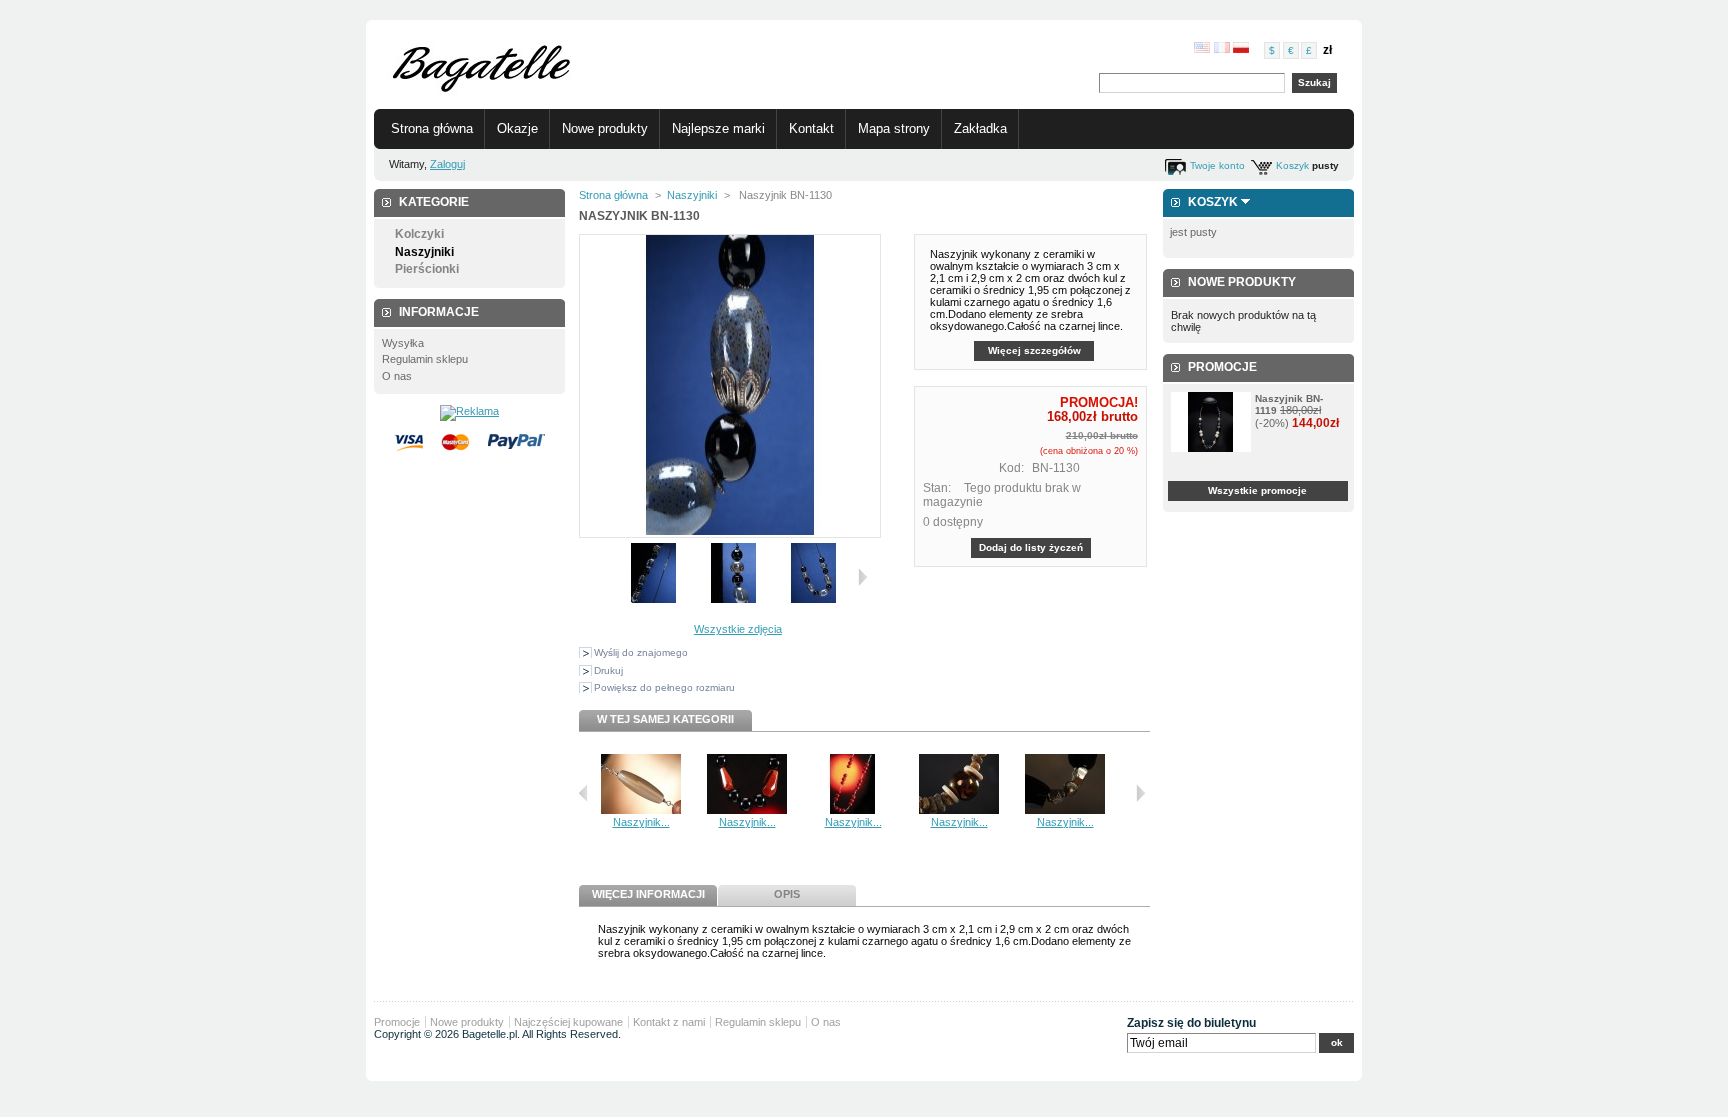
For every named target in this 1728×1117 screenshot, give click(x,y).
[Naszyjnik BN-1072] (1065, 810)
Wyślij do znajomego (641, 652)
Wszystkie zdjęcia (738, 629)
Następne (862, 577)
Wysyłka (403, 343)
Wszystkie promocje (1257, 490)
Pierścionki (427, 269)
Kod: (1011, 468)
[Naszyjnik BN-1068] (641, 810)
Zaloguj (447, 164)
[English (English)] (1202, 49)
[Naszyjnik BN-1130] (654, 599)
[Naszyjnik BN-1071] (959, 810)
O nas (397, 376)
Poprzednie (583, 793)
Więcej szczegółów (1034, 350)
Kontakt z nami (669, 1022)
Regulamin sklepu (425, 359)
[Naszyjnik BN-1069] (747, 810)
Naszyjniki (424, 252)
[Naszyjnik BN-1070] (853, 810)
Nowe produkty (605, 128)
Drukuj (608, 670)
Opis (787, 894)
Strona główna (432, 128)
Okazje (517, 128)
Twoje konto (1217, 165)
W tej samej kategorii (665, 719)
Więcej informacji (648, 894)
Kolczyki (419, 234)
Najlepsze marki (718, 128)
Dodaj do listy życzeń (1031, 547)
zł (1327, 50)
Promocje (1222, 367)
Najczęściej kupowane (568, 1022)
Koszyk (1292, 165)
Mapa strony (894, 128)
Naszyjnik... (641, 822)
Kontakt (811, 128)
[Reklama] (469, 411)
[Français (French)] (1222, 49)
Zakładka (980, 128)
